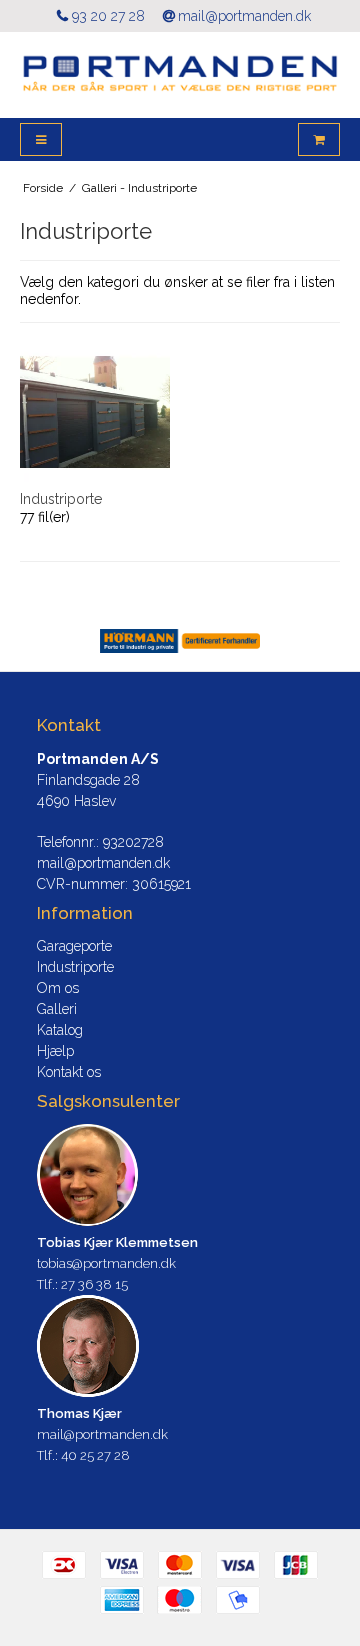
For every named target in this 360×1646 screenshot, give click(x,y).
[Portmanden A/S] (180, 75)
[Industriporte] (95, 412)
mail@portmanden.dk (244, 16)
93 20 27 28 (108, 16)
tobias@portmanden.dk (106, 1263)
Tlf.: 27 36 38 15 (82, 1284)
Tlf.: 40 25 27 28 (83, 1455)
